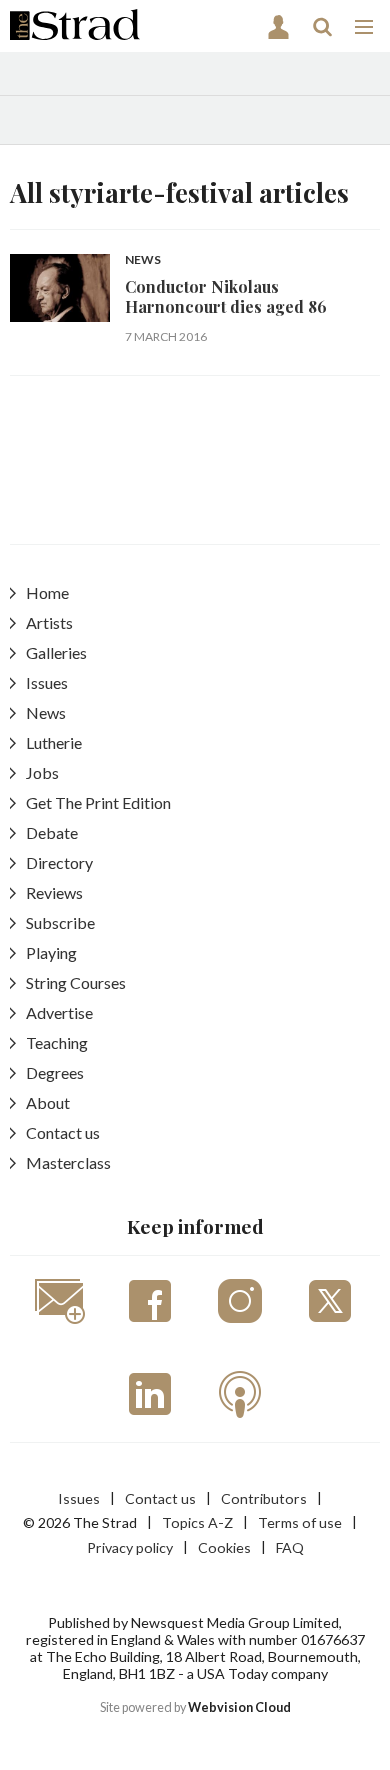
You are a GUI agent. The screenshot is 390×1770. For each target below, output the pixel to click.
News (143, 260)
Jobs (42, 772)
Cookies (224, 1547)
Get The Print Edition (98, 802)
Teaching (57, 1042)
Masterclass (68, 1162)
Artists (49, 622)
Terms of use (300, 1522)
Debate (52, 832)
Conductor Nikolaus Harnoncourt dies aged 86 (226, 296)
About (48, 1102)
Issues (47, 682)
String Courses (76, 982)
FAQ (290, 1547)
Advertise (59, 1012)
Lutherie (54, 742)
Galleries (56, 652)
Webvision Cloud (239, 1707)
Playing (51, 952)
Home (47, 592)
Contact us (63, 1132)
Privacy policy (130, 1547)
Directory (59, 862)
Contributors (264, 1498)
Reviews (54, 892)
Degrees (55, 1072)
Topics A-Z (197, 1522)
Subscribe (60, 922)
